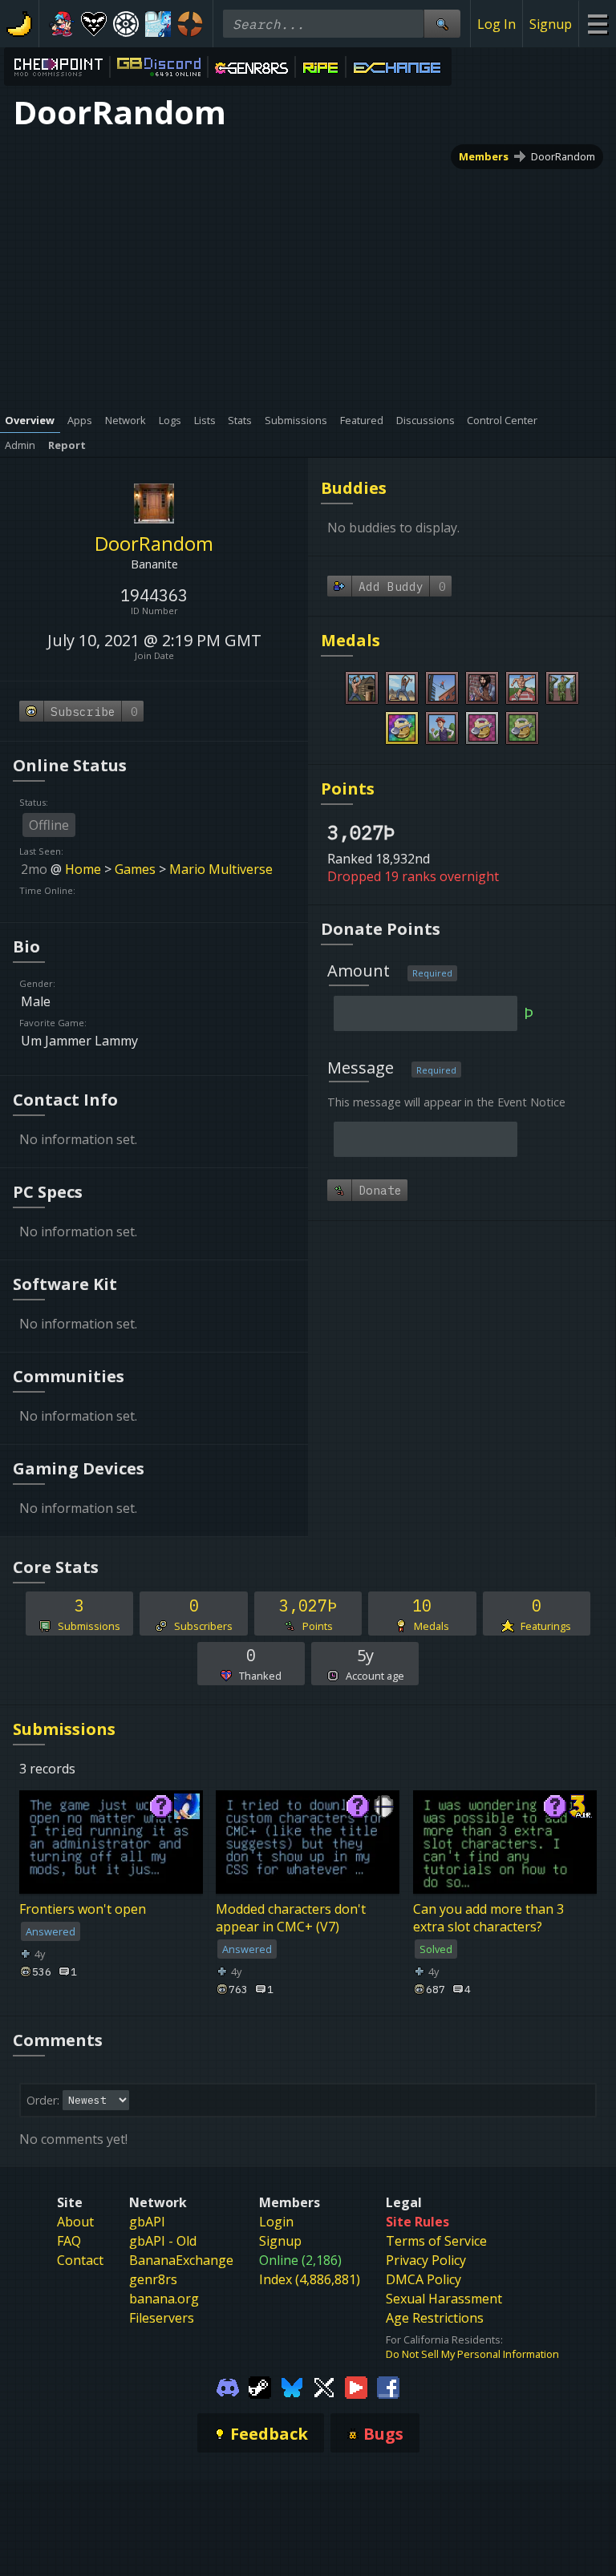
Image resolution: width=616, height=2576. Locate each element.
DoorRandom (563, 156)
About (75, 2222)
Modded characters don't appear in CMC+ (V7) (291, 1918)
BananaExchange (181, 2260)
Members (484, 156)
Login (276, 2222)
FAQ (69, 2241)
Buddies (354, 488)
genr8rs (153, 2279)
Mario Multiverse (221, 869)
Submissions (64, 1729)
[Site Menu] (597, 24)
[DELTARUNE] (94, 24)
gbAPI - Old (163, 2241)
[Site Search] (442, 24)
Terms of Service (436, 2241)
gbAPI (147, 2222)
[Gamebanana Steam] (260, 2387)
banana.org (164, 2299)
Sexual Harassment (444, 2299)
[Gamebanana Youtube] (356, 2387)
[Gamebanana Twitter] (324, 2387)
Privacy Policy (426, 2260)
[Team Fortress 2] (190, 24)
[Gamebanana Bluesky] (292, 2387)
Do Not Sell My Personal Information (472, 2354)
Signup (551, 24)
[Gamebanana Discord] (228, 2387)
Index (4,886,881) (310, 2279)
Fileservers (162, 2318)
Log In (496, 24)
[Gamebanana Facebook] (388, 2387)
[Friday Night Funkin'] (62, 24)
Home (83, 869)
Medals (351, 640)
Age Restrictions (435, 2318)
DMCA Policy (423, 2279)
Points (348, 789)
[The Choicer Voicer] (158, 24)
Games (135, 869)
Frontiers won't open (83, 1909)
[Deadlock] (126, 24)
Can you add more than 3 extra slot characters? (488, 1918)
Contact (80, 2260)
